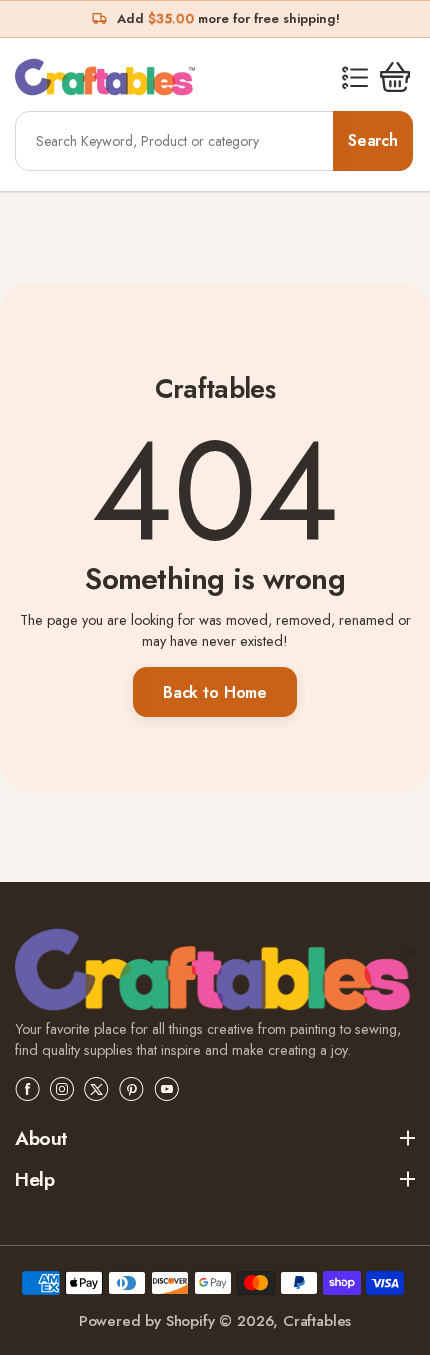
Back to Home (215, 692)
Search (373, 140)
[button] (355, 77)
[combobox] (175, 141)
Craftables (317, 1321)
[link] (215, 972)
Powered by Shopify (147, 1321)
